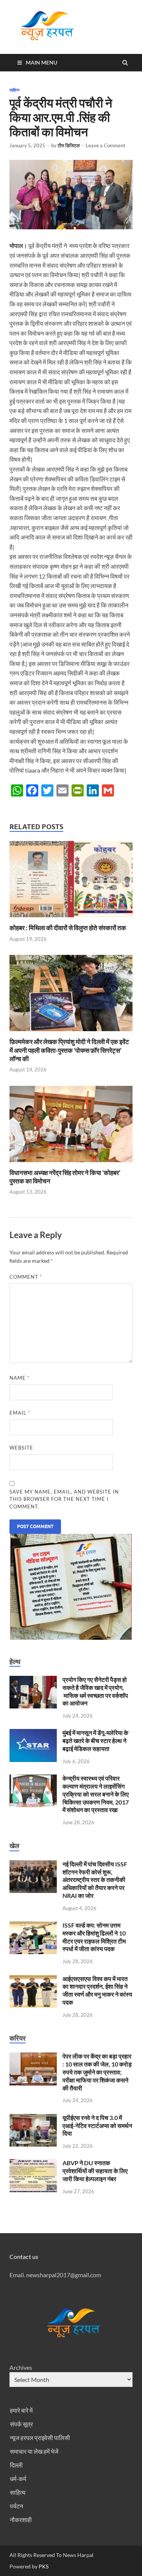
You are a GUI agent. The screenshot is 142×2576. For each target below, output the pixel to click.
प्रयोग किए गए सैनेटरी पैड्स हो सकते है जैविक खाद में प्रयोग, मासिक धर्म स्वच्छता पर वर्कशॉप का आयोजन (95, 1691)
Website (21, 1448)
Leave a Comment (105, 145)
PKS (43, 2566)
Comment (26, 1277)
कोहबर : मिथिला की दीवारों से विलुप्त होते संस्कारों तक (68, 928)
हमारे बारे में (21, 2410)
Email (20, 1413)
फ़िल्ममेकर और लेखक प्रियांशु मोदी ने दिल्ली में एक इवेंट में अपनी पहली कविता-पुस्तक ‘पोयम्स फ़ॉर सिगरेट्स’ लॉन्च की (69, 1050)
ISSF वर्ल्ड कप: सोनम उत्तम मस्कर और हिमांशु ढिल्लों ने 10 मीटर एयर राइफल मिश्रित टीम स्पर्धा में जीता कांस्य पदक (94, 1937)
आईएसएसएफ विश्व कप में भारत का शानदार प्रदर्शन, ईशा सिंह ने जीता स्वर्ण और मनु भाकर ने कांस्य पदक (97, 1990)
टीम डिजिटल (69, 145)
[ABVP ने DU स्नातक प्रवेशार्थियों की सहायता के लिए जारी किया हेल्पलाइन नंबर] (33, 2163)
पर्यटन (16, 2506)
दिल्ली (16, 2465)
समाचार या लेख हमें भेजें (34, 2451)
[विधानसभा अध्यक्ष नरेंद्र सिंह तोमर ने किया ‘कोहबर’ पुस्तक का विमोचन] (71, 1164)
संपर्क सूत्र (21, 2424)
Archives (21, 2367)
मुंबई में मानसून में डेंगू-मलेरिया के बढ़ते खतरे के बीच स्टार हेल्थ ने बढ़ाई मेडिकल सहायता (95, 1741)
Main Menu (41, 62)
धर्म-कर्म (18, 2479)
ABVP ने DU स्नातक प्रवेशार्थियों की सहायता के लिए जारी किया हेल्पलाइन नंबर (95, 2171)
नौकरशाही (21, 2520)
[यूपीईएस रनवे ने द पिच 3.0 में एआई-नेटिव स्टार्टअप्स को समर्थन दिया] (33, 2118)
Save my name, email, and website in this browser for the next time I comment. (64, 1499)
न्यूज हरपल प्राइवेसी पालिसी (40, 2438)
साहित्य (14, 90)
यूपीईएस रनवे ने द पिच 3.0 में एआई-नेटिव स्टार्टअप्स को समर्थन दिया (97, 2126)
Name (20, 1378)
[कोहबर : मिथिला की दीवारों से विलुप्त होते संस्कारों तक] (71, 919)
